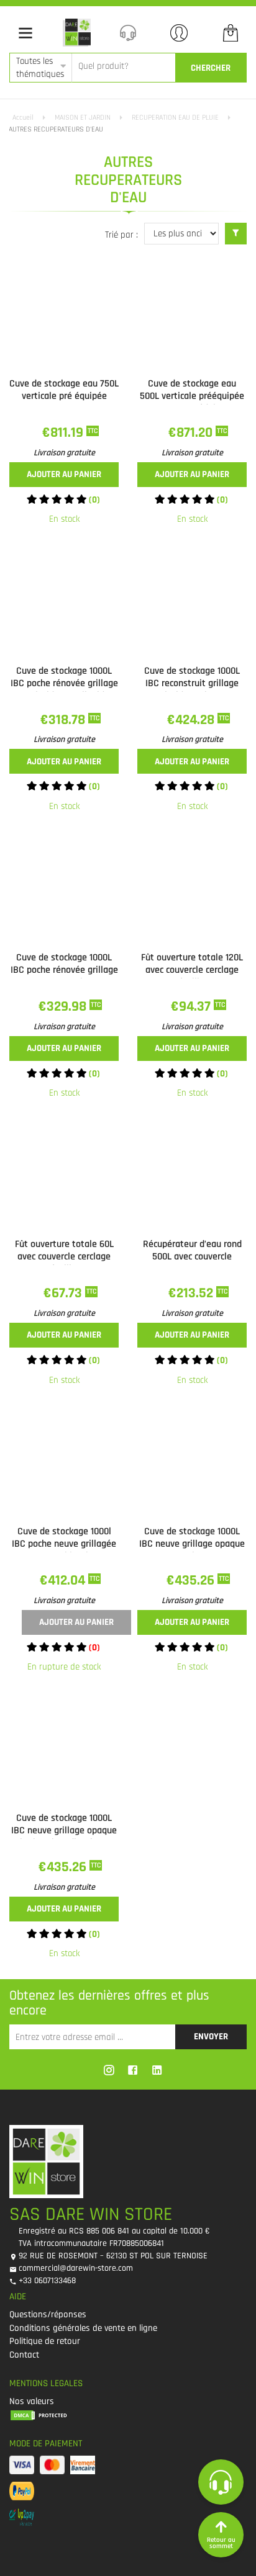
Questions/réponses (48, 2314)
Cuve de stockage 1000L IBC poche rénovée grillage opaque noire (64, 970)
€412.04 (64, 1581)
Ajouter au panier (64, 474)
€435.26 (192, 1581)
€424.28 (192, 720)
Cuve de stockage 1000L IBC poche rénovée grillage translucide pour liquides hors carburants (64, 690)
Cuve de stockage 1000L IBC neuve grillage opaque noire (192, 1544)
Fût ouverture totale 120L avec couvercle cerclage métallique (192, 970)
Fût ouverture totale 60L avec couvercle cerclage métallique (64, 1257)
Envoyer (211, 2037)
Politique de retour (45, 2341)
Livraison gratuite (64, 453)
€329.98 (64, 1007)
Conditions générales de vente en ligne (83, 2328)
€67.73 (64, 1293)
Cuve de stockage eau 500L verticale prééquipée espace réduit (192, 396)
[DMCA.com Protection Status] (123, 2415)
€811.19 (64, 433)
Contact (24, 2355)
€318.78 (64, 720)
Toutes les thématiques (40, 68)
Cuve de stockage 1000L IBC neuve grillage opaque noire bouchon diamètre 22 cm (64, 1837)
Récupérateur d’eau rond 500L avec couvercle (192, 1250)
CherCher (211, 68)
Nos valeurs (32, 2401)
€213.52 (192, 1293)
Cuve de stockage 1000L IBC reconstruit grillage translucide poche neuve (192, 683)
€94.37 (192, 1007)
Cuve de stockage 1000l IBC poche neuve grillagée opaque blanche (64, 1544)
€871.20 (192, 433)
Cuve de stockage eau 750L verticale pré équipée (64, 390)
